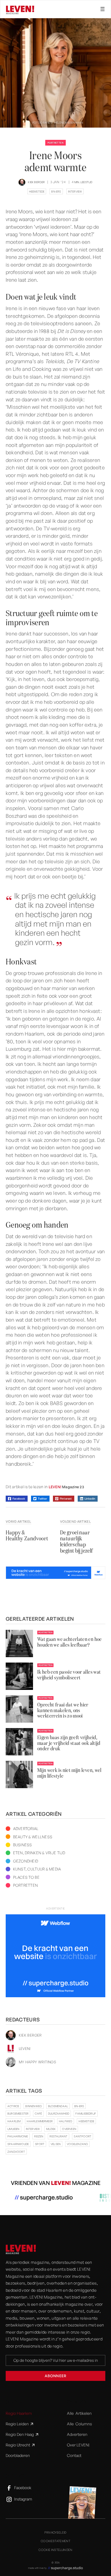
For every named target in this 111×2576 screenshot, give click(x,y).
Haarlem (14, 2121)
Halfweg (66, 2121)
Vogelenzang (77, 2144)
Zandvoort (16, 2152)
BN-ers (56, 191)
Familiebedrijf (86, 2113)
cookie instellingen (55, 2550)
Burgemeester (18, 2113)
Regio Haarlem (19, 2413)
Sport (40, 2144)
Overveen (69, 2129)
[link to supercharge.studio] (55, 2568)
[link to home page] (21, 2249)
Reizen (39, 2136)
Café (38, 2113)
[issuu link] (55, 1487)
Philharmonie (18, 2136)
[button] (100, 9)
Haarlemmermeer (40, 2121)
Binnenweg (34, 2106)
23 (82, 1487)
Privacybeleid (55, 2532)
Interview (75, 191)
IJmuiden (14, 2129)
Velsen (56, 2144)
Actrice (13, 2106)
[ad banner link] (55, 1573)
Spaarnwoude (18, 2144)
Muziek (51, 2129)
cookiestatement (55, 2541)
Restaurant (58, 2136)
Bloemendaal (58, 2106)
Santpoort (83, 2136)
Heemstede (37, 191)
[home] (20, 10)
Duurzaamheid (59, 2113)
